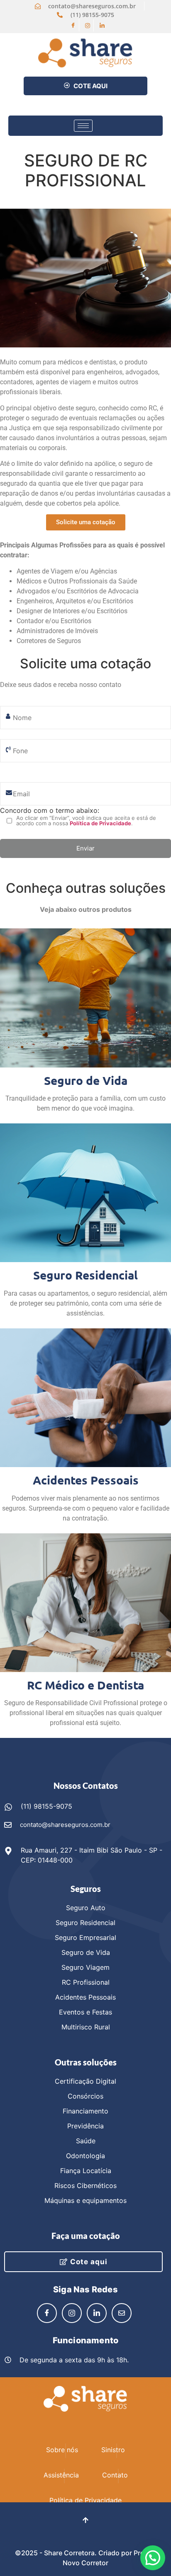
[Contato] (115, 2465)
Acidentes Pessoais (86, 1480)
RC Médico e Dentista (85, 1685)
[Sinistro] (113, 2439)
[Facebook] (73, 25)
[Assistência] (61, 2465)
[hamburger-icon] (83, 126)
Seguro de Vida (86, 1080)
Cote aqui (89, 2262)
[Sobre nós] (62, 2439)
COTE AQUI (90, 86)
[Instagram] (88, 25)
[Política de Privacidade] (85, 2490)
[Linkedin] (102, 25)
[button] (153, 2558)
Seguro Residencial (85, 1275)
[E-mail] (122, 2313)
